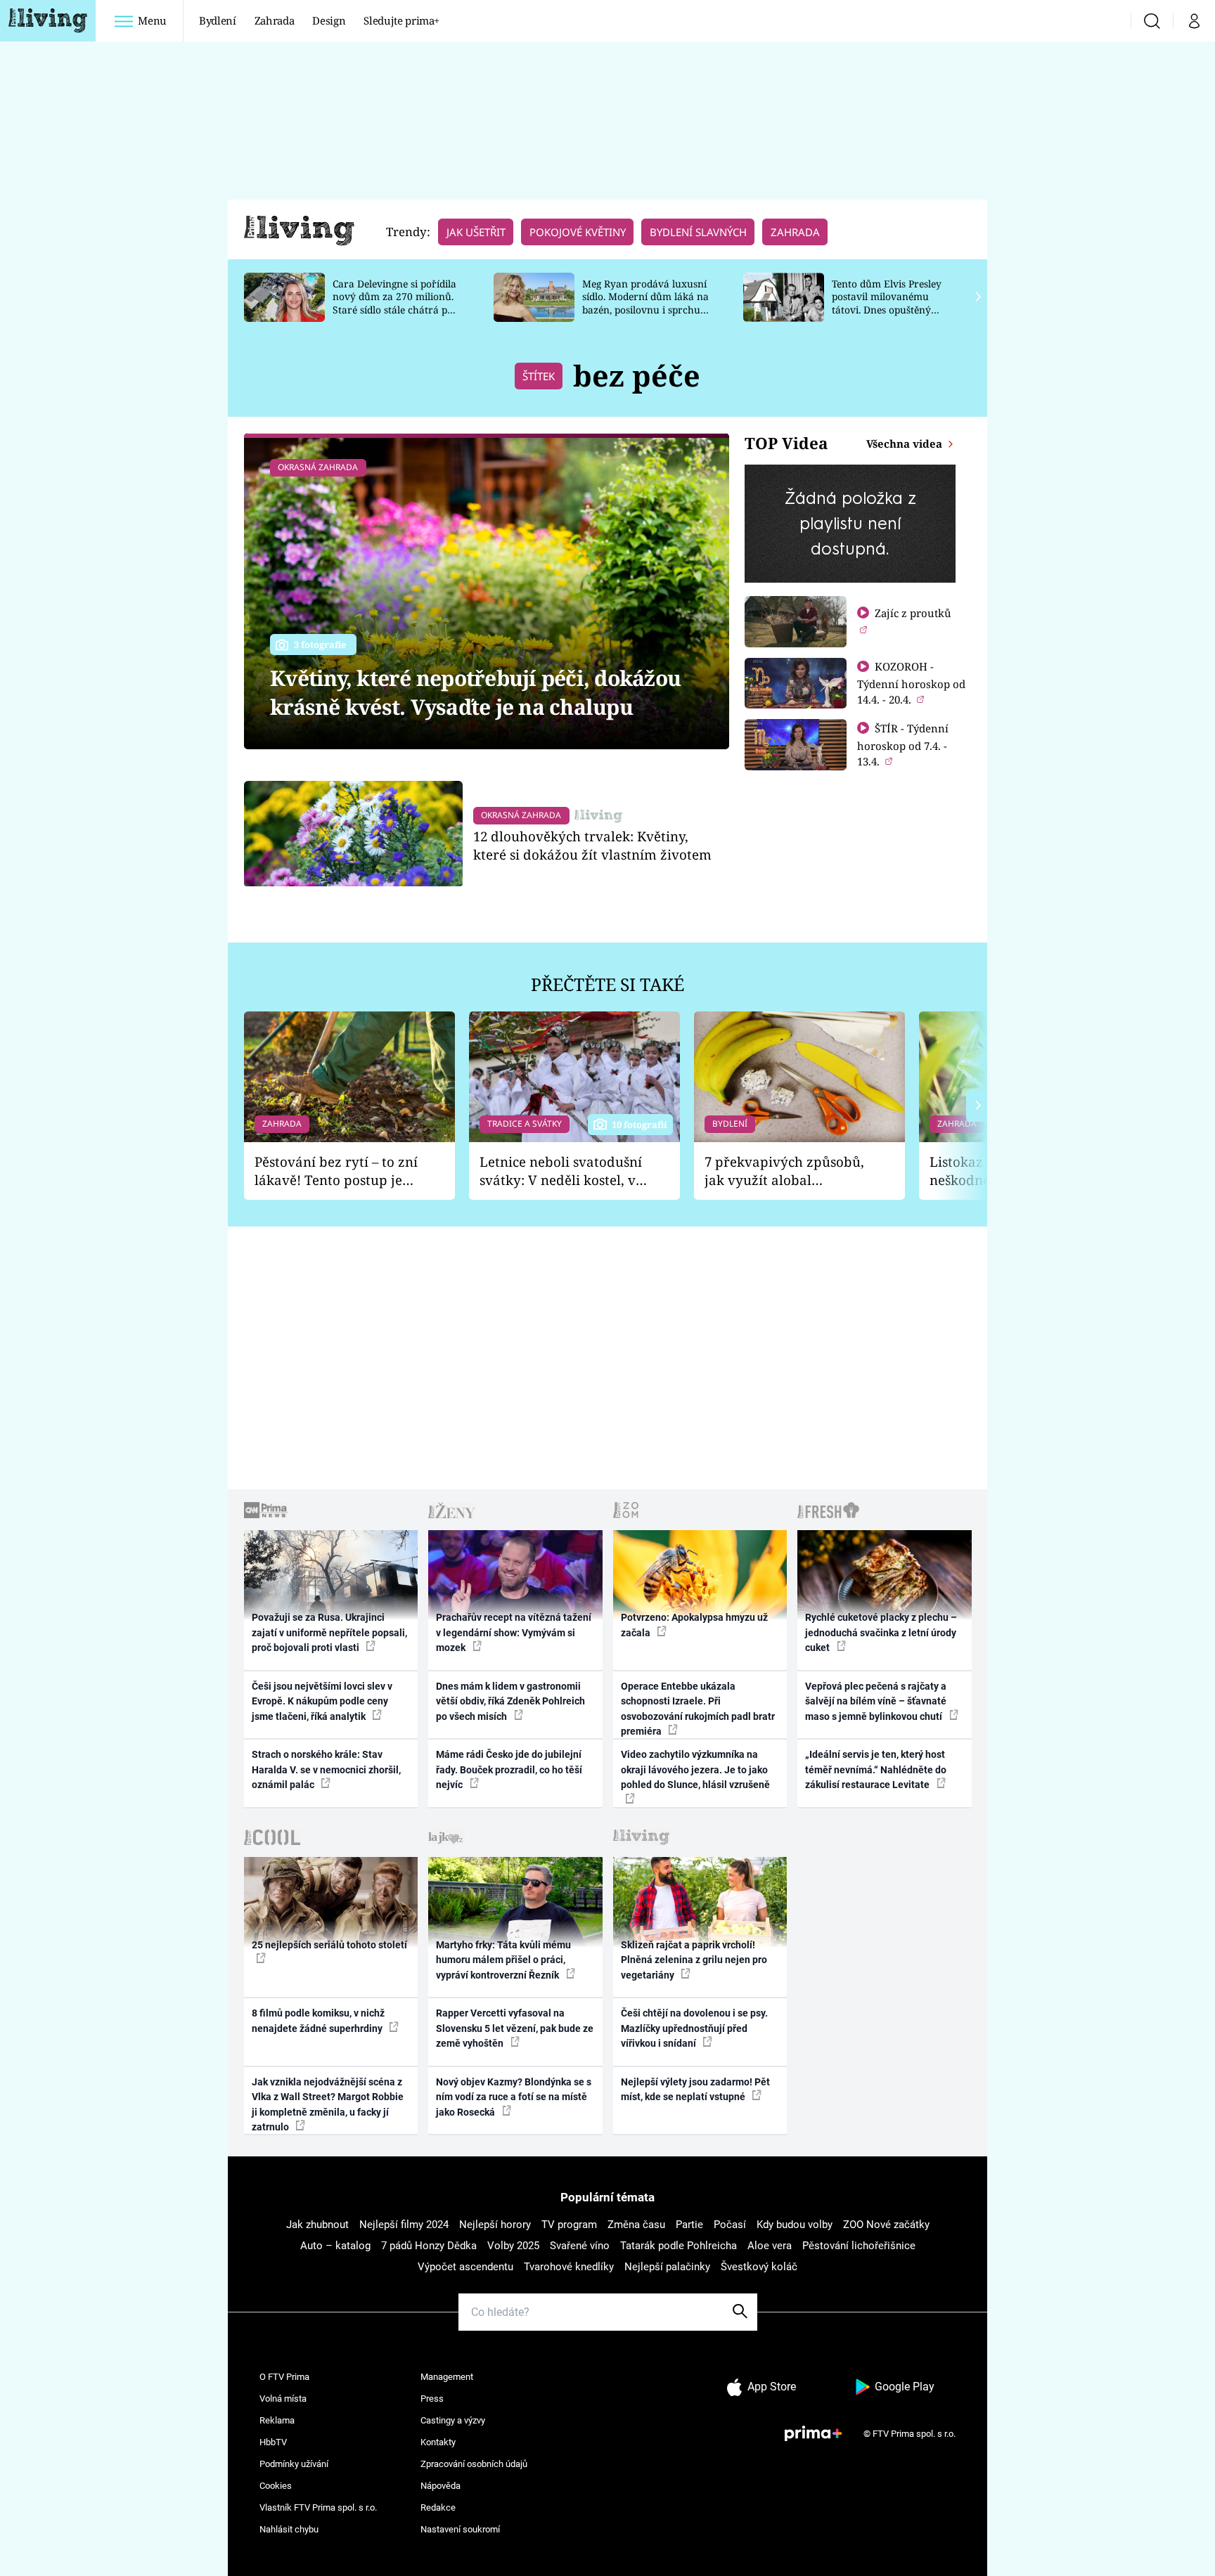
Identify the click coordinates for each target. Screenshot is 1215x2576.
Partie (689, 2225)
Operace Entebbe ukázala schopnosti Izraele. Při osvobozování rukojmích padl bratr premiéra (698, 1709)
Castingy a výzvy (453, 2420)
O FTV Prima (284, 2377)
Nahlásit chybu (289, 2529)
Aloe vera (770, 2246)
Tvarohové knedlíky (569, 2267)
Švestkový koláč (759, 2267)
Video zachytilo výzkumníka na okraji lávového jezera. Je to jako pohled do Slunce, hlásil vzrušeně (695, 1769)
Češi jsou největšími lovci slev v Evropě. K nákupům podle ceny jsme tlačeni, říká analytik (322, 1701)
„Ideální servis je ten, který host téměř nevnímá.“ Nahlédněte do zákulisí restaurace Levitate (876, 1769)
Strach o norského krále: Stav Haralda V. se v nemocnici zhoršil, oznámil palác (326, 1769)
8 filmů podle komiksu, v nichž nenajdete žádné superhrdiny (318, 2020)
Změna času (636, 2225)
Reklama (277, 2420)
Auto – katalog (335, 2246)
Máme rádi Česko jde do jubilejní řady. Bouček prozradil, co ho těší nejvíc (509, 1769)
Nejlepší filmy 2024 (404, 2225)
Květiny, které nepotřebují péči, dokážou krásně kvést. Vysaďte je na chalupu (475, 692)
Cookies (276, 2486)
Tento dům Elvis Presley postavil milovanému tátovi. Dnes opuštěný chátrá (887, 303)
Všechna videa (906, 444)
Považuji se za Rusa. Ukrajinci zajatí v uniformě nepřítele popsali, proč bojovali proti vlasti (329, 1632)
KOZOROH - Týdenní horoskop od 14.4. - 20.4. (911, 683)
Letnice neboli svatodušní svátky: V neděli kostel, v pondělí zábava (561, 1171)
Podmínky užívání (294, 2464)
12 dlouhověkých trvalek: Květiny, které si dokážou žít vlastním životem (592, 845)
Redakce (438, 2507)
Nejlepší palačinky (667, 2267)
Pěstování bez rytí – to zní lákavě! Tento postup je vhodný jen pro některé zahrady (336, 1171)
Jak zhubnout (317, 2225)
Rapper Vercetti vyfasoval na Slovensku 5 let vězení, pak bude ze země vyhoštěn (515, 2028)
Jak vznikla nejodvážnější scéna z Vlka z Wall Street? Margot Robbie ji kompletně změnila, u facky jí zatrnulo (328, 2104)
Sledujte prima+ (401, 20)
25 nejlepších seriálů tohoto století (329, 1945)
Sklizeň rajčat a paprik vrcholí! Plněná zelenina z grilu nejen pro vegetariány (694, 1960)
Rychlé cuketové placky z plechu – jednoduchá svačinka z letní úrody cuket (881, 1632)
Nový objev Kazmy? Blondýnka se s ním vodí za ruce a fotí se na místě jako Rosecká (514, 2097)
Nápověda (441, 2486)
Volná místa (283, 2399)
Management (447, 2377)
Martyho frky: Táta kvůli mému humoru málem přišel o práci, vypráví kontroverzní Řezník (503, 1960)
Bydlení (218, 20)
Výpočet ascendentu (465, 2267)
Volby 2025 (513, 2246)
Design (329, 20)
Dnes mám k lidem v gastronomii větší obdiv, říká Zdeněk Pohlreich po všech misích (510, 1701)
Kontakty (438, 2442)
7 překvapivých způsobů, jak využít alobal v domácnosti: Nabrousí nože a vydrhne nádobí (784, 1171)
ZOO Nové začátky (886, 2225)
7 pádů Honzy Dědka (429, 2246)
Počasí (730, 2225)
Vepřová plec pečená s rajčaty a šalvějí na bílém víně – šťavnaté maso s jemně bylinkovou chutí (876, 1701)
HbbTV (273, 2442)
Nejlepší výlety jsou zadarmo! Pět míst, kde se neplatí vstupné (695, 2089)
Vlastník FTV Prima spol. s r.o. (318, 2507)
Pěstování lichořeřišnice (859, 2246)
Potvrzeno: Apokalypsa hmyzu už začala (694, 1625)
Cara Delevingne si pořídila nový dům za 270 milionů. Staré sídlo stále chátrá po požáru (394, 303)
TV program (569, 2225)
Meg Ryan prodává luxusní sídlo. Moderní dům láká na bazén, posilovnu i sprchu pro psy (645, 303)
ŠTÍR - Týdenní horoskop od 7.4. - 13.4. (903, 745)
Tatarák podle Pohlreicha (679, 2246)
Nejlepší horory (495, 2225)
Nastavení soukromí (460, 2529)
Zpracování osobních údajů (474, 2464)
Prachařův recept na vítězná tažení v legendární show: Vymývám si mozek (514, 1632)
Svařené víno (580, 2246)
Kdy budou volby (795, 2225)
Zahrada (275, 20)
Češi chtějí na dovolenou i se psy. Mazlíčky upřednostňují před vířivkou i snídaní (694, 2028)
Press (432, 2399)
